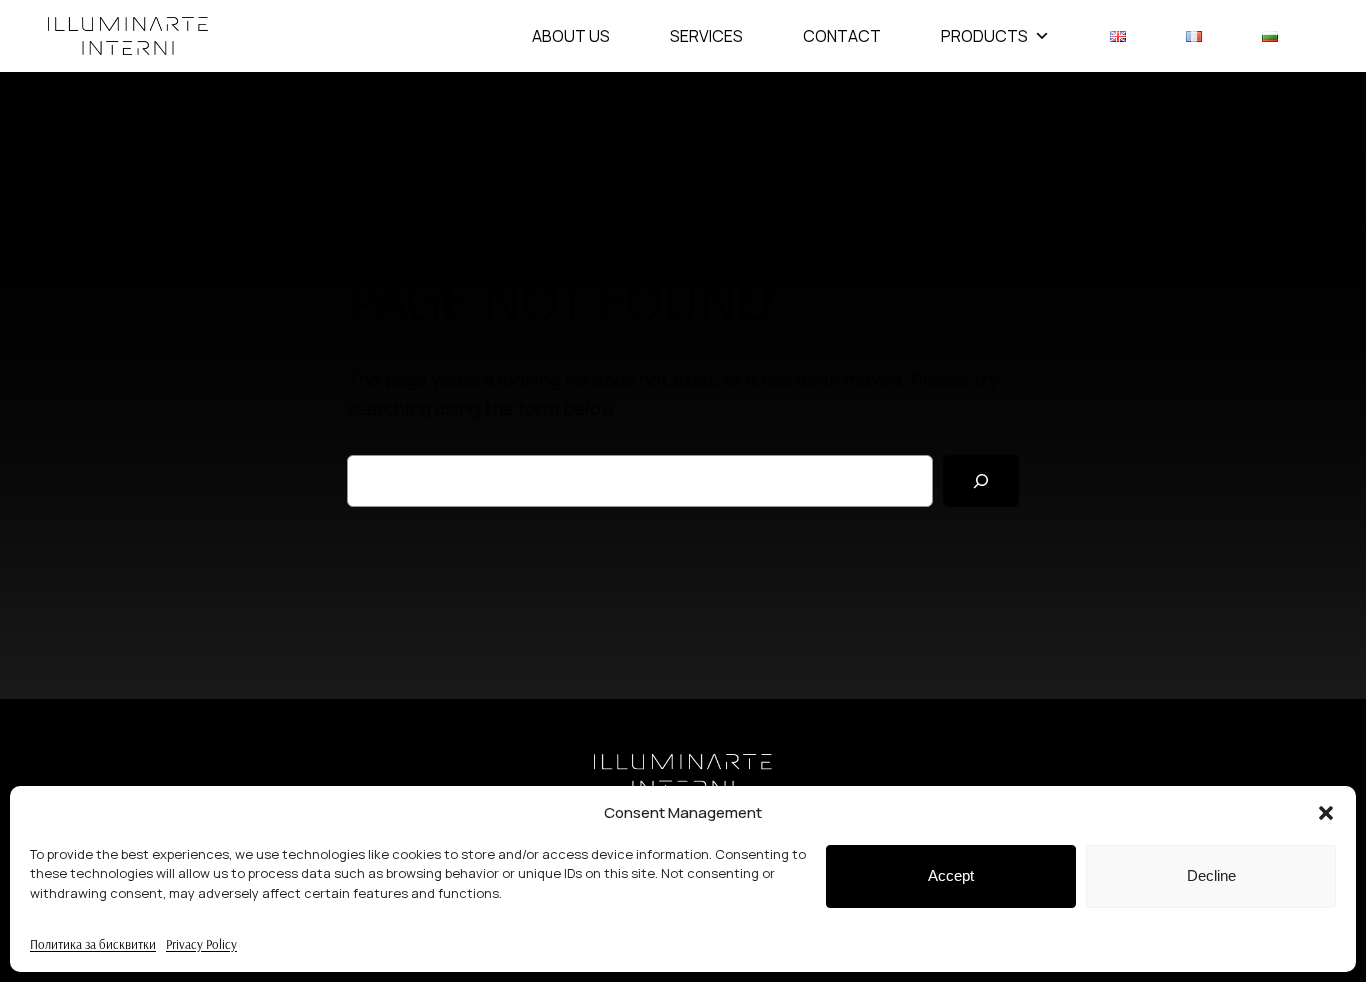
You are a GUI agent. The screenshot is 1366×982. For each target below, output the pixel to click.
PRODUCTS (984, 36)
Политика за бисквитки (93, 944)
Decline (1211, 875)
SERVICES (706, 36)
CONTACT (842, 36)
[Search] (981, 481)
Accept (951, 875)
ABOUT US (571, 36)
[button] (1326, 813)
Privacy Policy (201, 944)
